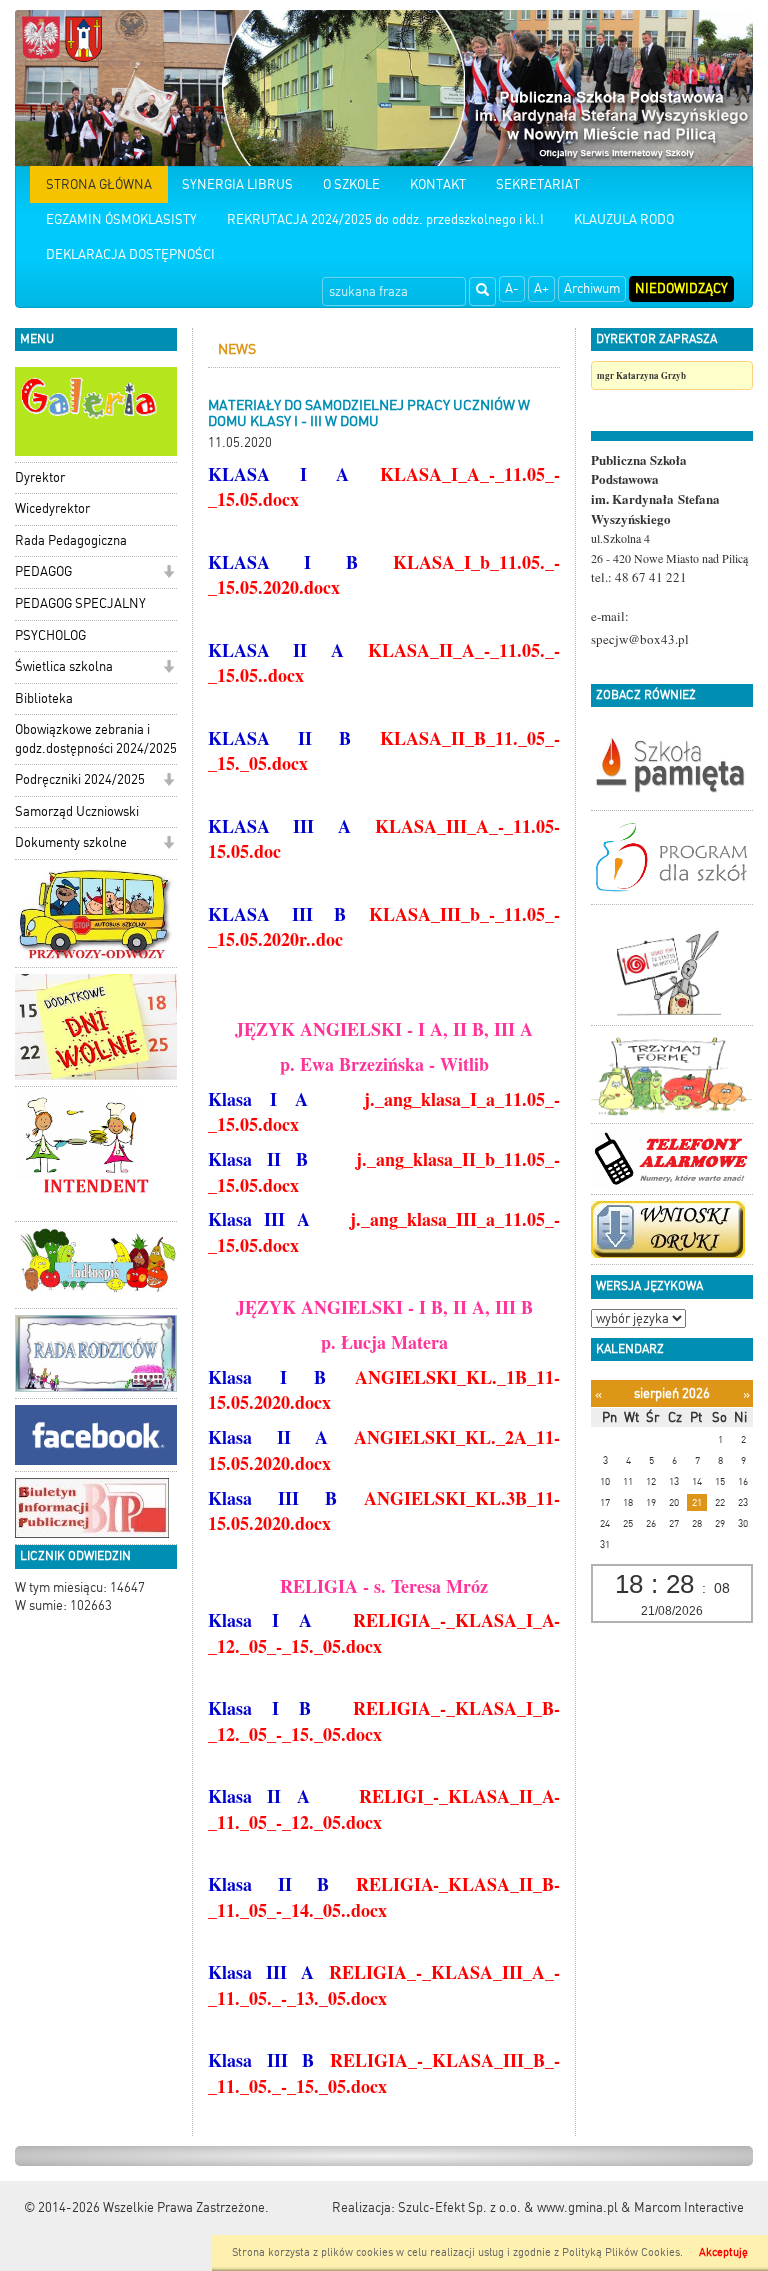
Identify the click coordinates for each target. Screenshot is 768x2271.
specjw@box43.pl (640, 639)
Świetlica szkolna (64, 666)
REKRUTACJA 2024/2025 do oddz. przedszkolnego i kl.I (385, 219)
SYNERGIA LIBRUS (237, 184)
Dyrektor (40, 477)
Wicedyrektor (52, 508)
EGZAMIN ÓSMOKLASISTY (121, 219)
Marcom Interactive (689, 2207)
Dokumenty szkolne (71, 842)
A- (512, 288)
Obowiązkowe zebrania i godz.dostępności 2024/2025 (96, 739)
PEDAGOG (43, 571)
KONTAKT (438, 184)
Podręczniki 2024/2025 (80, 779)
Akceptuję (723, 2252)
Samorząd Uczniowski (77, 811)
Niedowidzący (681, 288)
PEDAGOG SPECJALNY (80, 603)
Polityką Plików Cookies (621, 2252)
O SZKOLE (351, 184)
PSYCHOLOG (50, 635)
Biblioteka (44, 698)
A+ (541, 288)
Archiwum (592, 288)
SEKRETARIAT (538, 184)
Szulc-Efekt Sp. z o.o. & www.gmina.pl (508, 2207)
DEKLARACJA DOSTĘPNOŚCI (130, 254)
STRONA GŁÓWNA (99, 184)
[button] (168, 573)
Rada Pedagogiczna (71, 540)
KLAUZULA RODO (624, 219)
